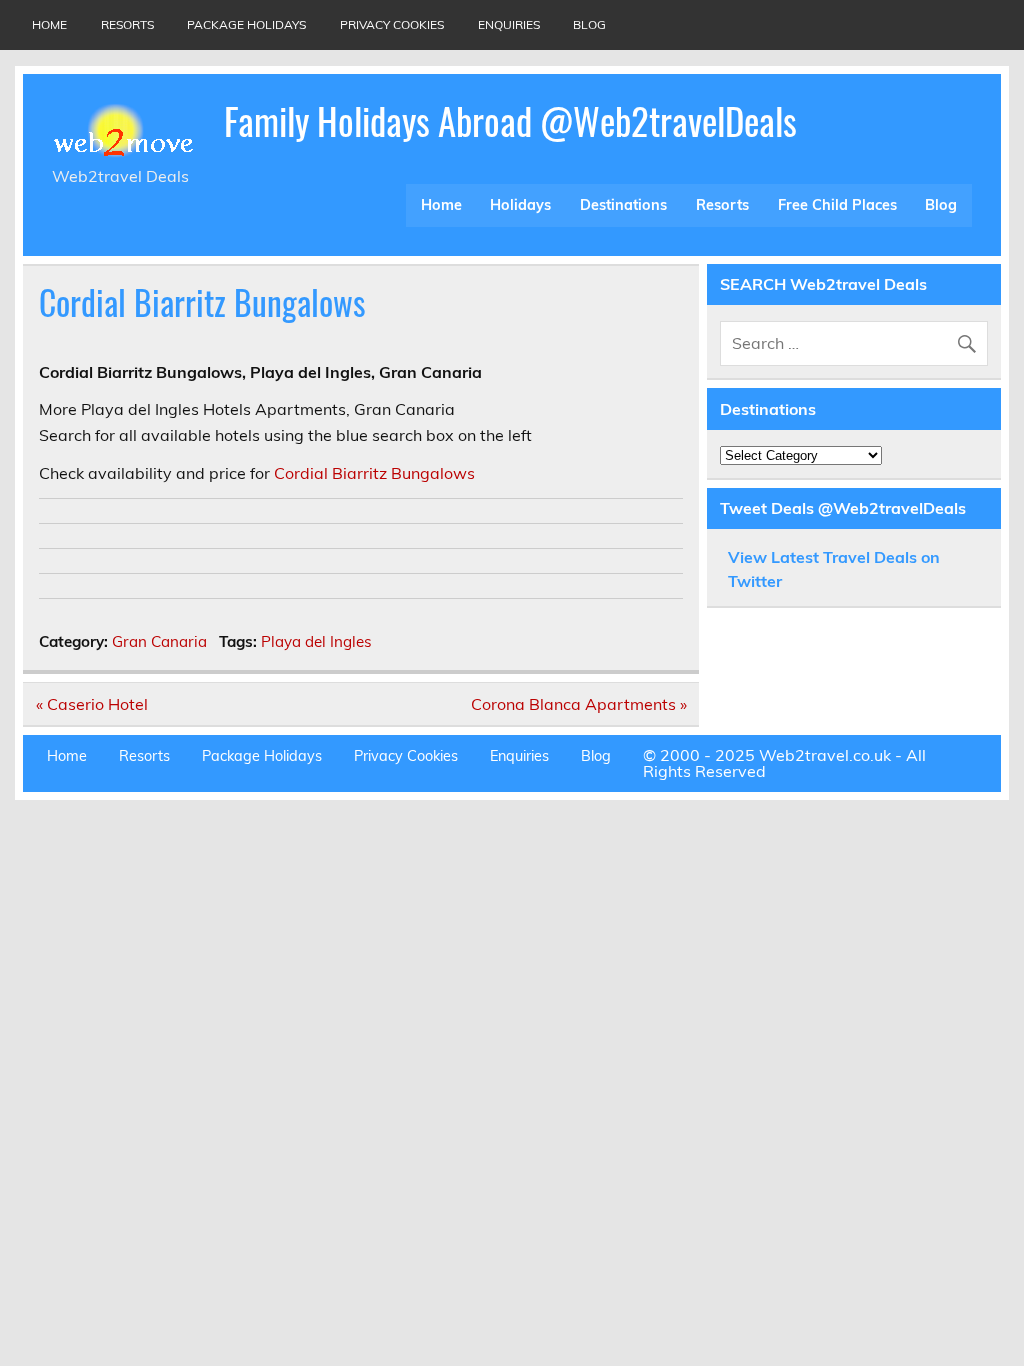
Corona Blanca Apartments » (579, 704)
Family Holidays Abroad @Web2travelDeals (510, 120)
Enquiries (509, 24)
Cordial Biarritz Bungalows (374, 473)
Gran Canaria (159, 641)
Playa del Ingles (316, 641)
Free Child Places (837, 205)
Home (49, 24)
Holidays (520, 205)
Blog (589, 24)
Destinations (623, 205)
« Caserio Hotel (92, 704)
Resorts (127, 24)
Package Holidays (246, 24)
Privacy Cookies (392, 24)
